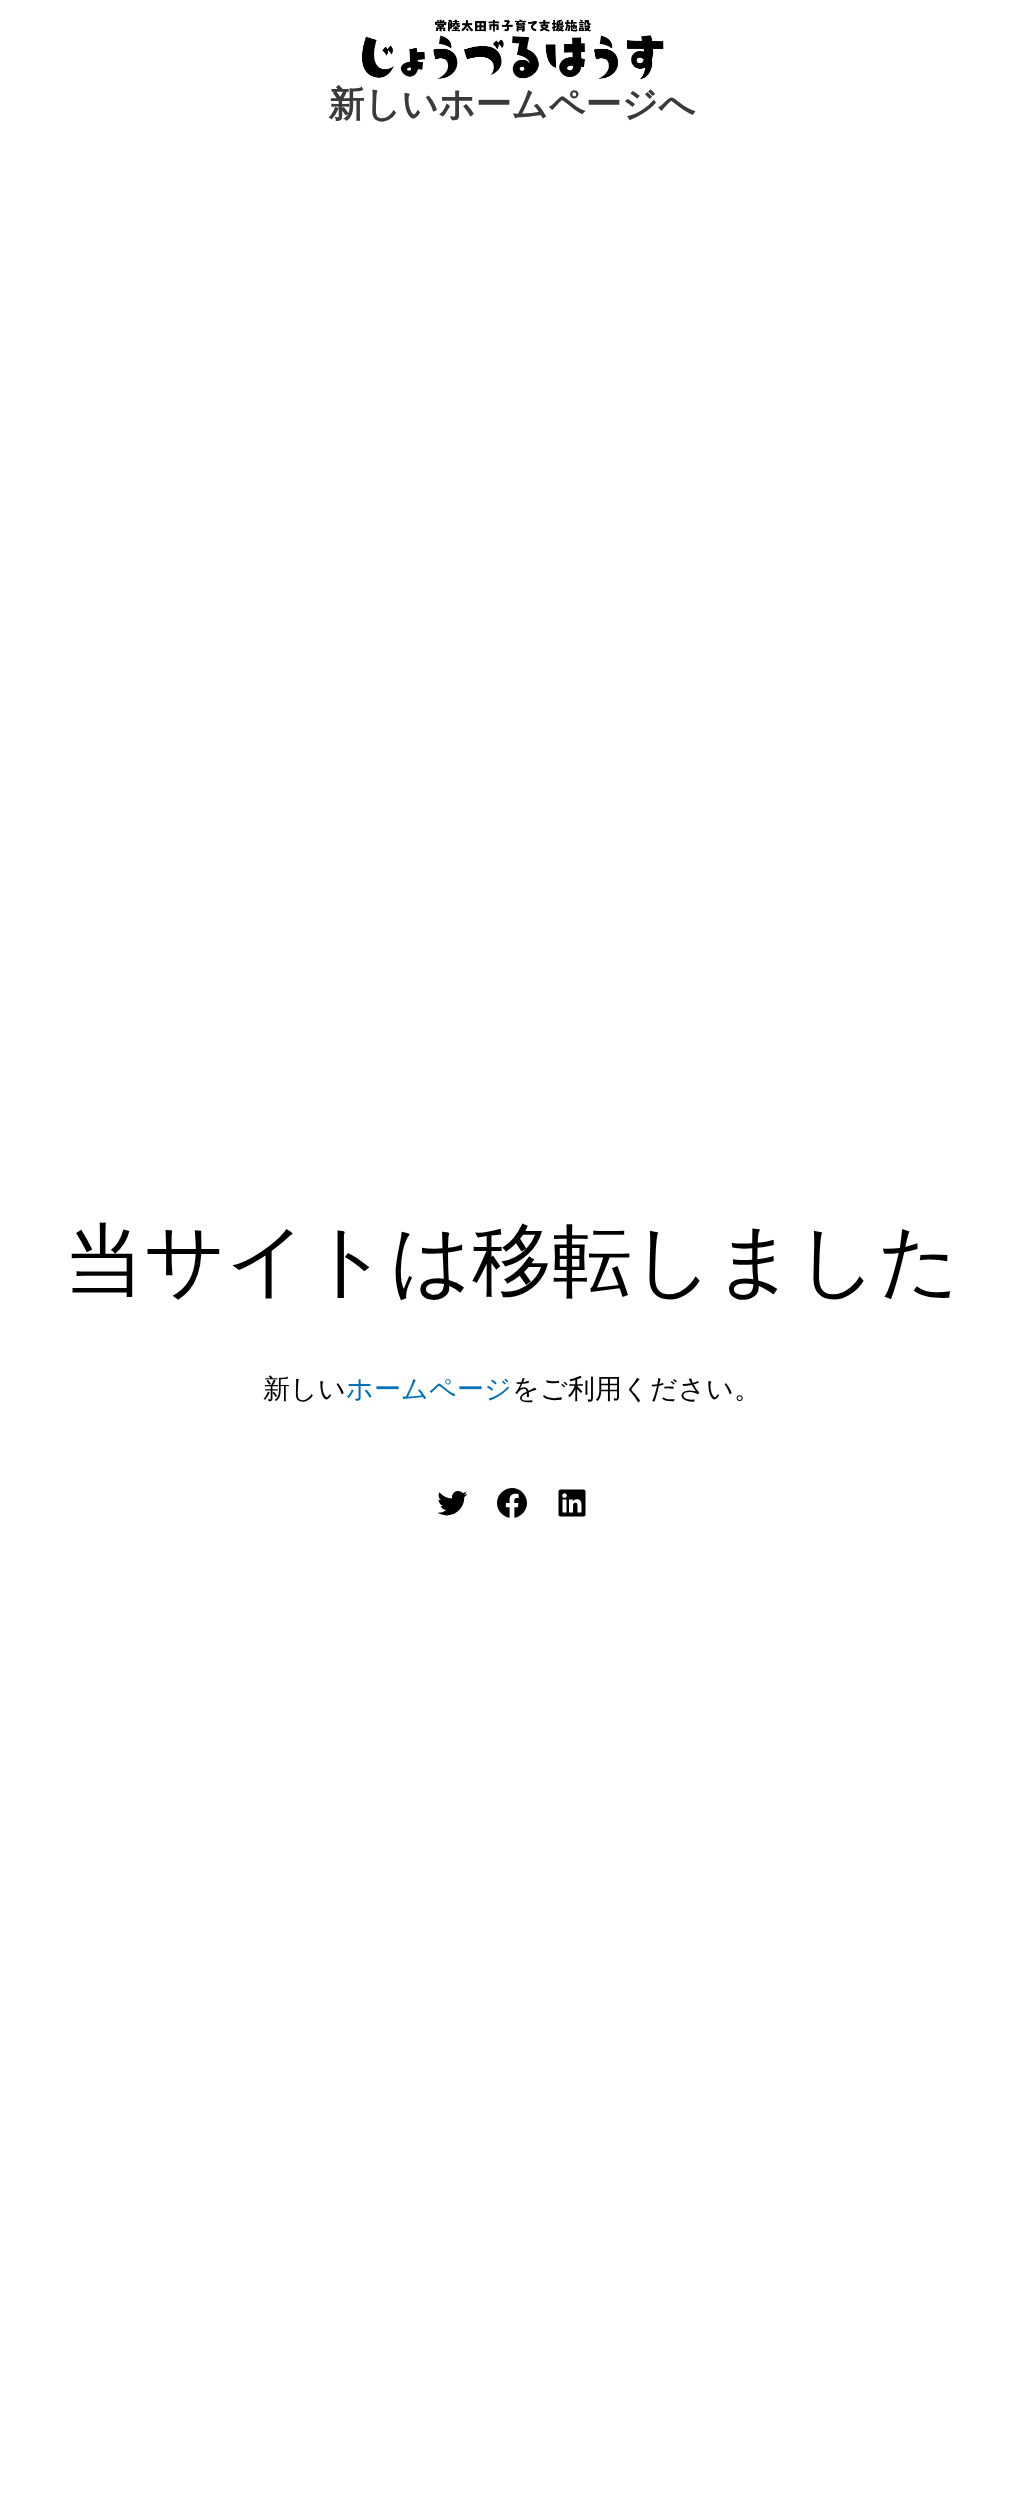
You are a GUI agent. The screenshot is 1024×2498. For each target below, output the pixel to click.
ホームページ (429, 1388)
